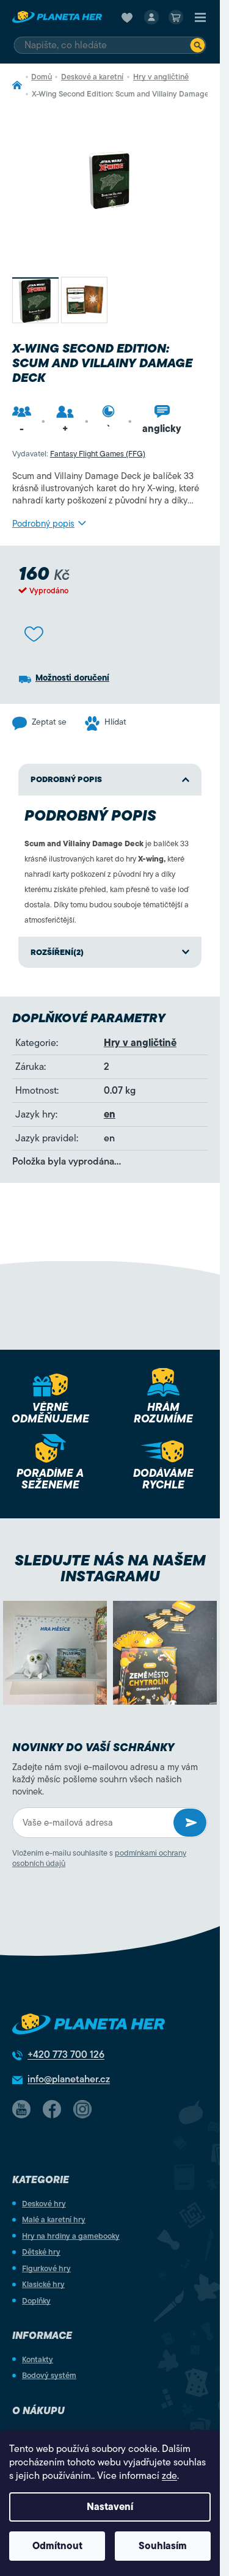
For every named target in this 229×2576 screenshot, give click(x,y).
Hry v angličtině (140, 1043)
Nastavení (110, 2507)
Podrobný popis (43, 524)
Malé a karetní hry (54, 2219)
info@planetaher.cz (69, 2079)
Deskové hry (44, 2204)
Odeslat (190, 1823)
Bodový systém (49, 2375)
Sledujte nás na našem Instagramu (110, 1568)
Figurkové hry (46, 2268)
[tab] (110, 953)
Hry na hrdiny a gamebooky (71, 2236)
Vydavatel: (79, 454)
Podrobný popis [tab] (66, 779)
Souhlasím (163, 2546)
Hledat (198, 45)
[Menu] (200, 17)
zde (169, 2476)
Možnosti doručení (72, 678)
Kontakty (38, 2359)
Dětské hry (41, 2252)
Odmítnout (57, 2546)
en (110, 1114)
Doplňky (36, 2301)
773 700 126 (66, 2055)
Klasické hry (43, 2284)
